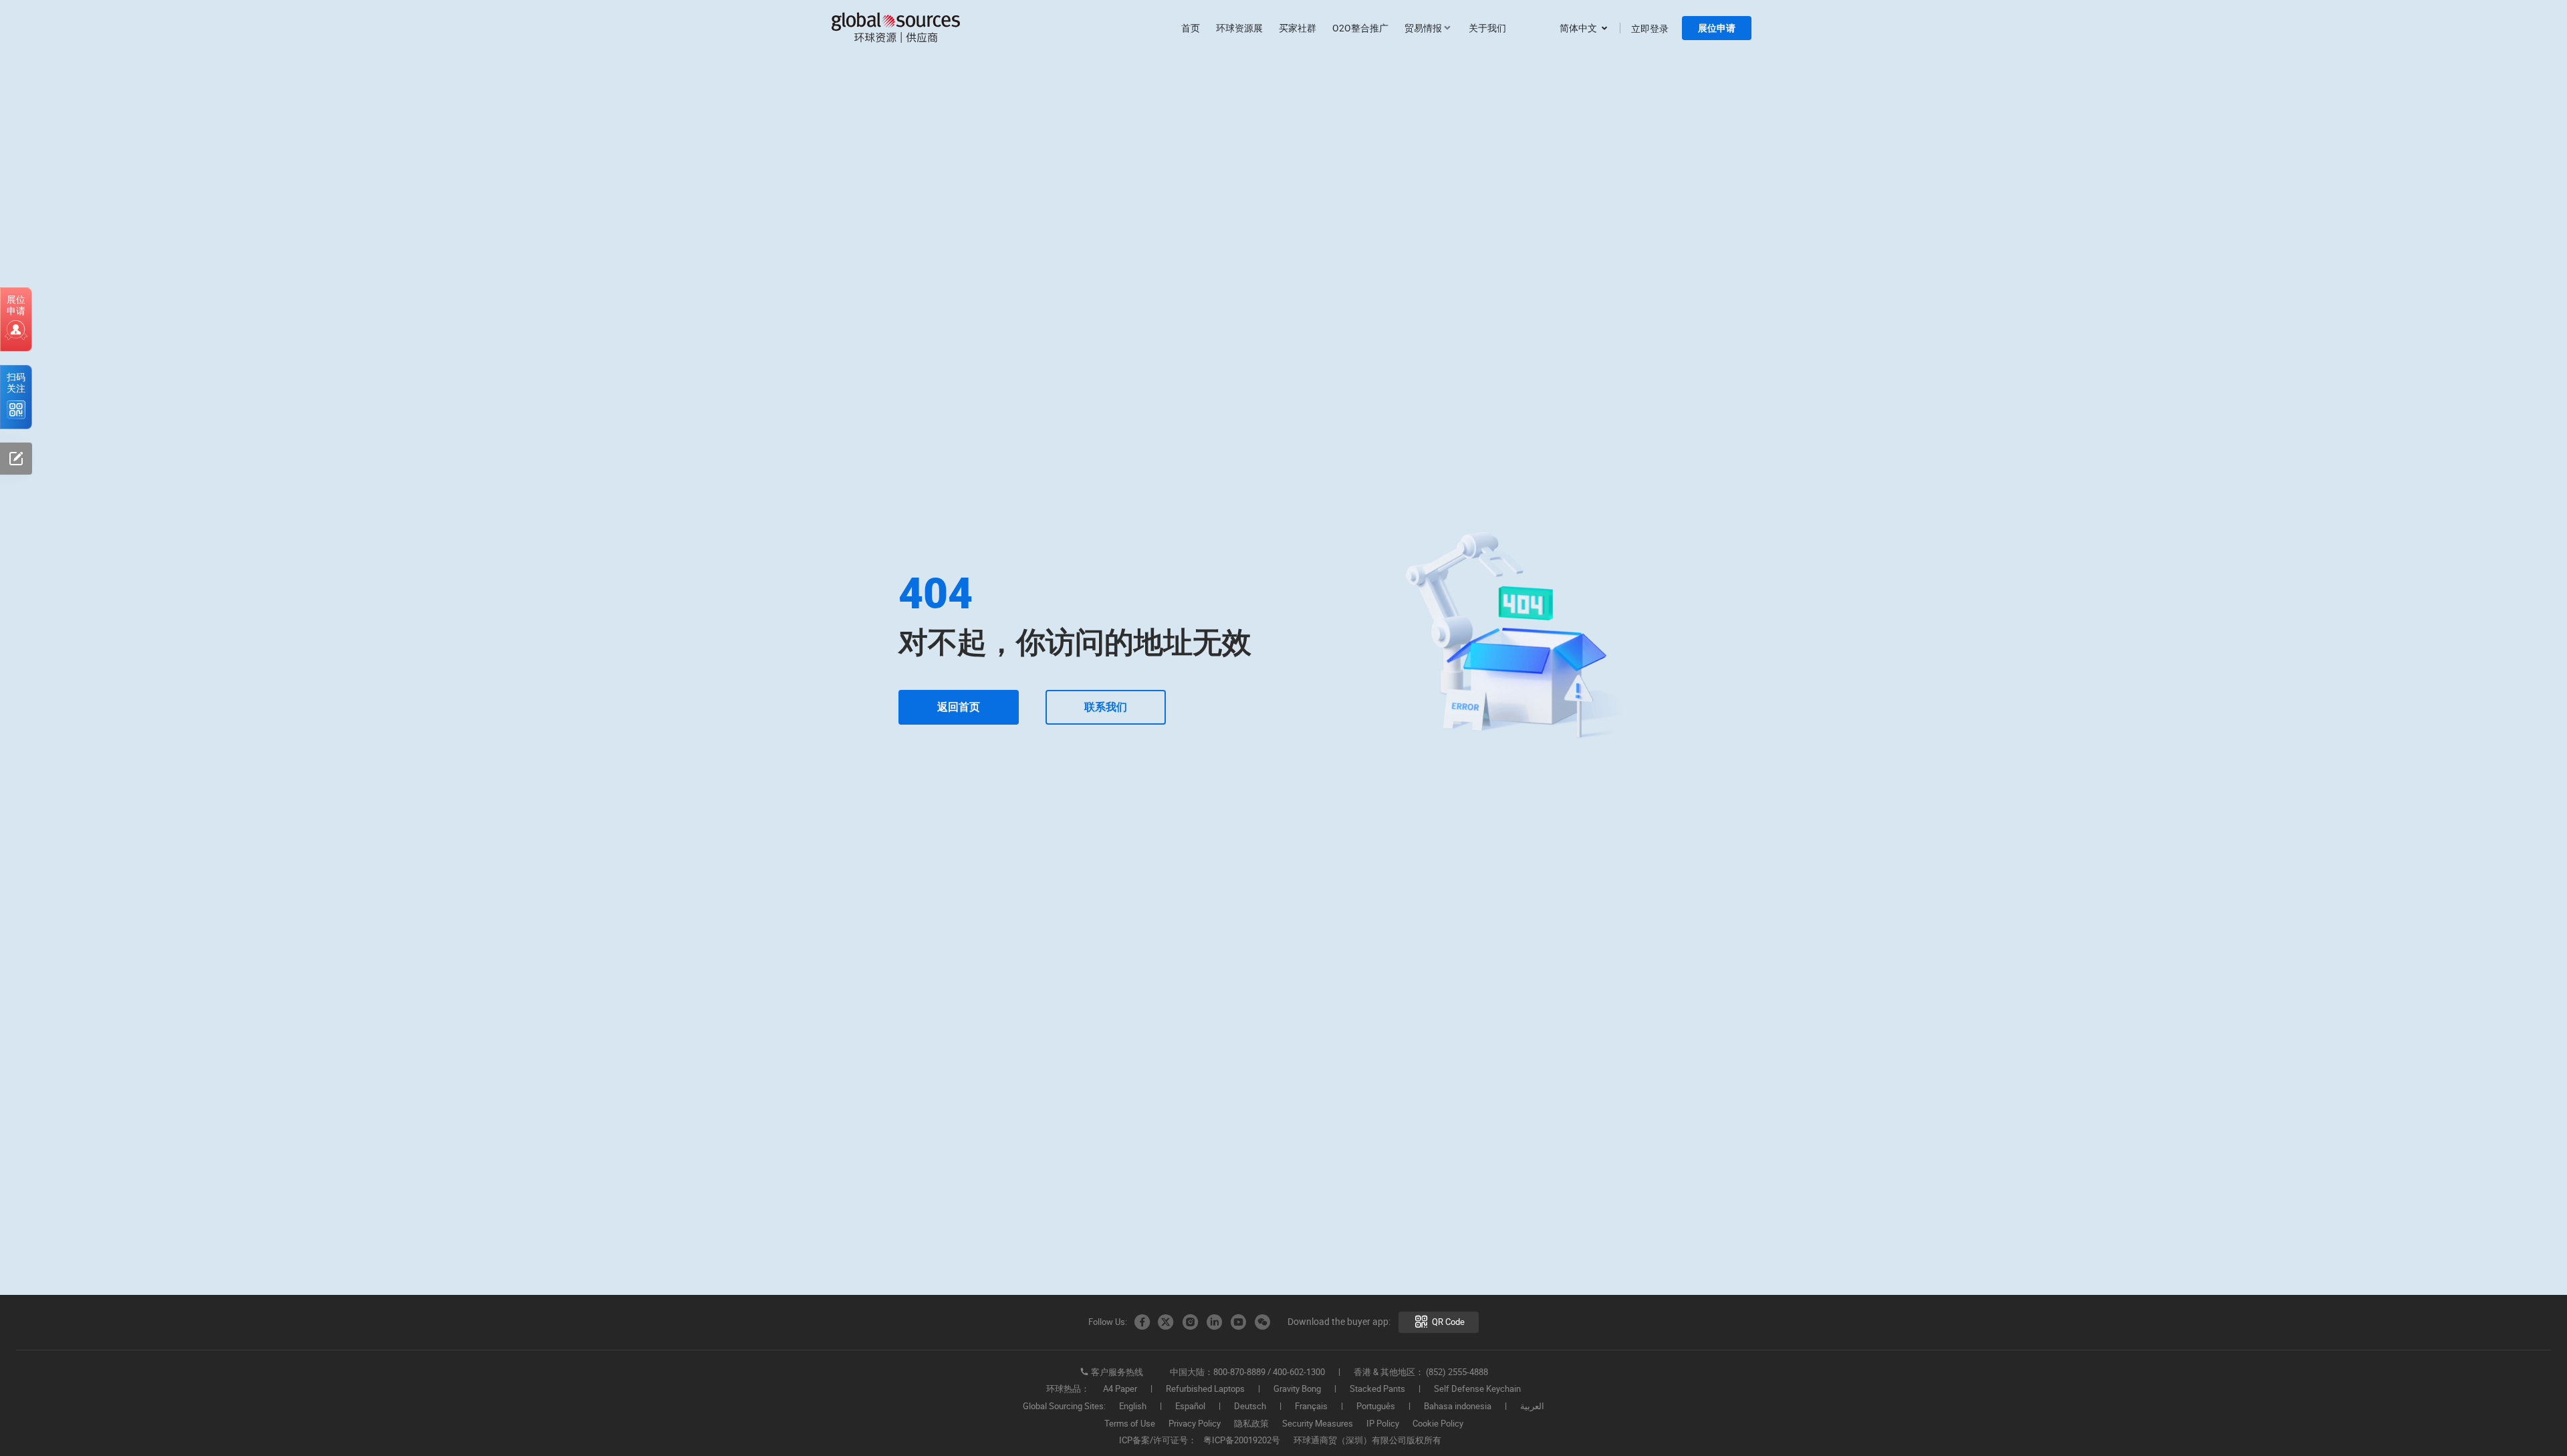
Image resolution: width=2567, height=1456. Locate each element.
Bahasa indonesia (1458, 1407)
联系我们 (1106, 707)
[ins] (1190, 1322)
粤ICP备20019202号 (1242, 1441)
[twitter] (1166, 1322)
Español (1190, 1407)
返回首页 (959, 707)
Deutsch (1250, 1407)
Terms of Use (1130, 1424)
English (1133, 1407)
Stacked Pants (1377, 1389)
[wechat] (1262, 1322)
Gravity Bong (1297, 1389)
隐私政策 (1251, 1424)
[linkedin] (1214, 1322)
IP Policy (1383, 1424)
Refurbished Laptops (1205, 1389)
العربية (1532, 1407)
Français (1311, 1407)
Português (1376, 1407)
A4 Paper (1120, 1389)
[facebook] (1142, 1322)
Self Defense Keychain (1477, 1389)
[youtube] (1238, 1322)
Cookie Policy (1438, 1424)
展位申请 (1717, 28)
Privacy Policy (1195, 1424)
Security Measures (1318, 1424)
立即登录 (1650, 28)
